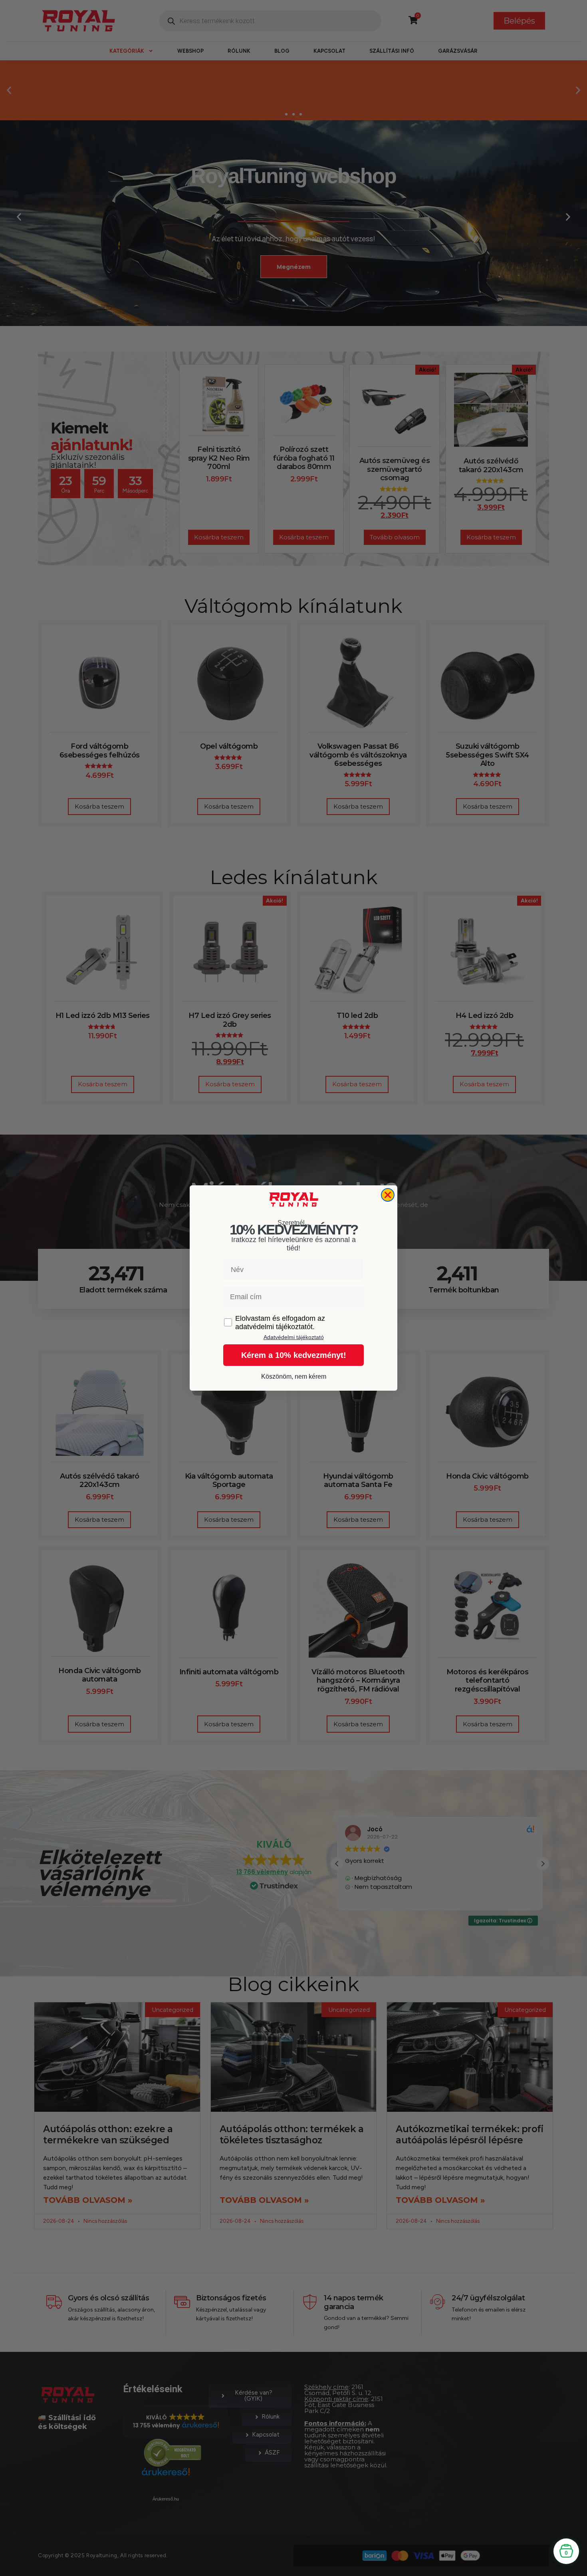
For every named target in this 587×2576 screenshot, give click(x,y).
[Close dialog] (388, 1195)
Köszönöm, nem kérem (294, 1376)
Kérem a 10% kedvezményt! (294, 1355)
